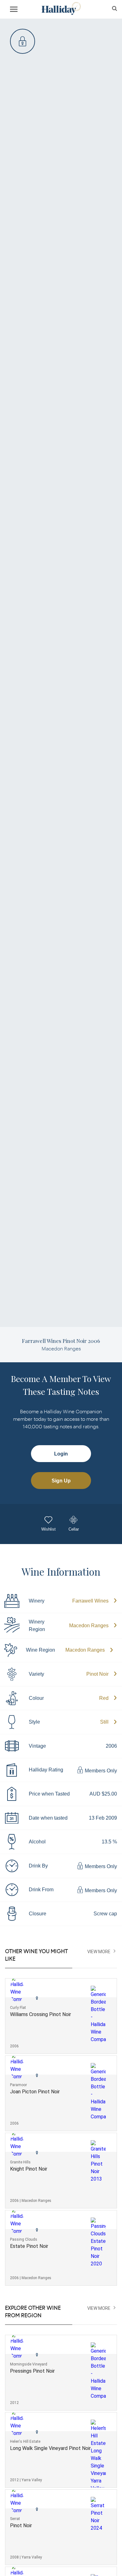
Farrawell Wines (90, 1601)
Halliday (61, 9)
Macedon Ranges (89, 1626)
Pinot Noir (97, 1674)
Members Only (100, 1771)
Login (61, 1454)
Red (104, 1698)
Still (104, 1722)
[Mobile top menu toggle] (14, 10)
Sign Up (61, 1481)
